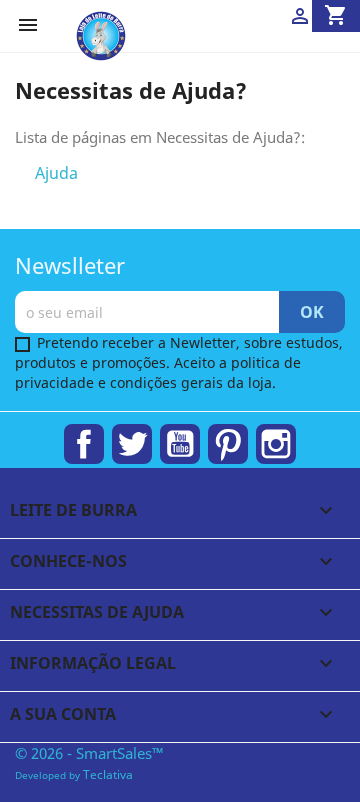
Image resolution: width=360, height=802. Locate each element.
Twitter (132, 444)
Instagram (276, 444)
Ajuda (56, 173)
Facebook (84, 444)
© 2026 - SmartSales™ (89, 753)
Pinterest (228, 444)
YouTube (180, 444)
